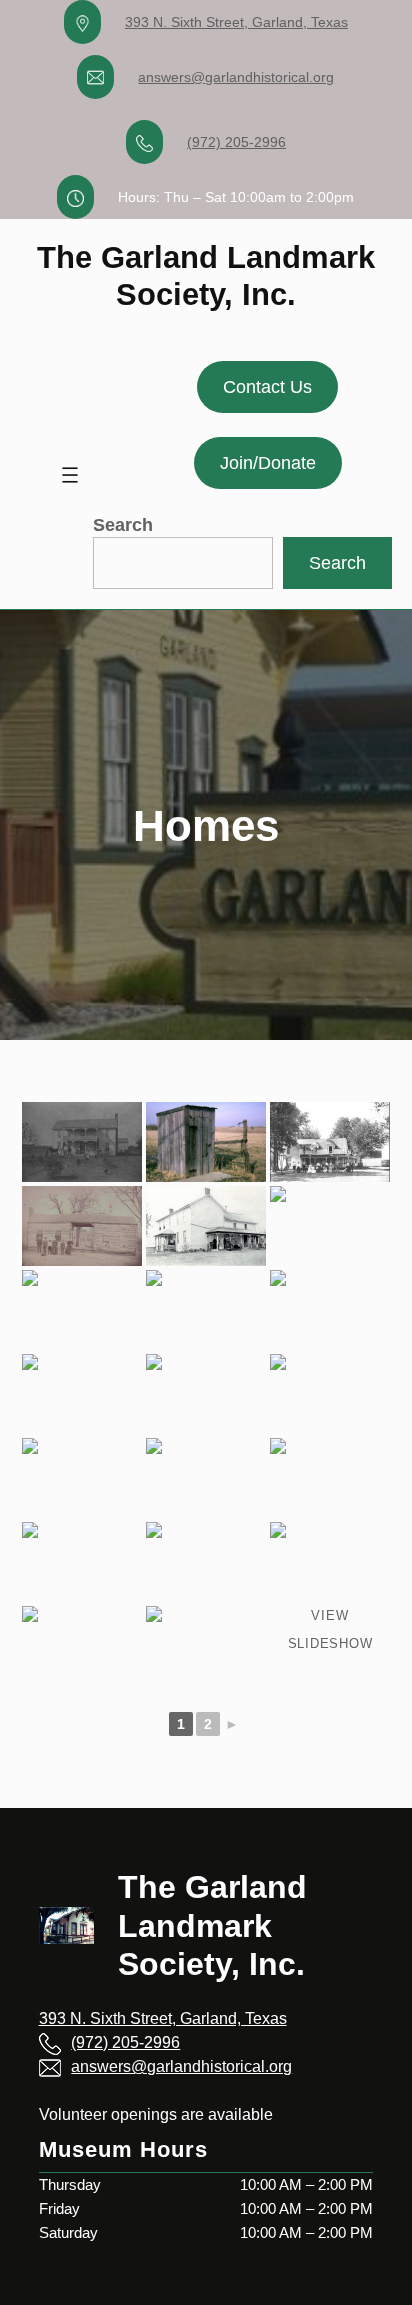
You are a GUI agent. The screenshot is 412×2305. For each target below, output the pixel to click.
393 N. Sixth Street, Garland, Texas (236, 22)
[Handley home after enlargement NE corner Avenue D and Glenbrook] (330, 1310)
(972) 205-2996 (236, 142)
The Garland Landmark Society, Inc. (212, 1925)
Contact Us (267, 387)
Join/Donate (268, 463)
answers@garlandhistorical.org (236, 77)
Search (123, 525)
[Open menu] (70, 475)
